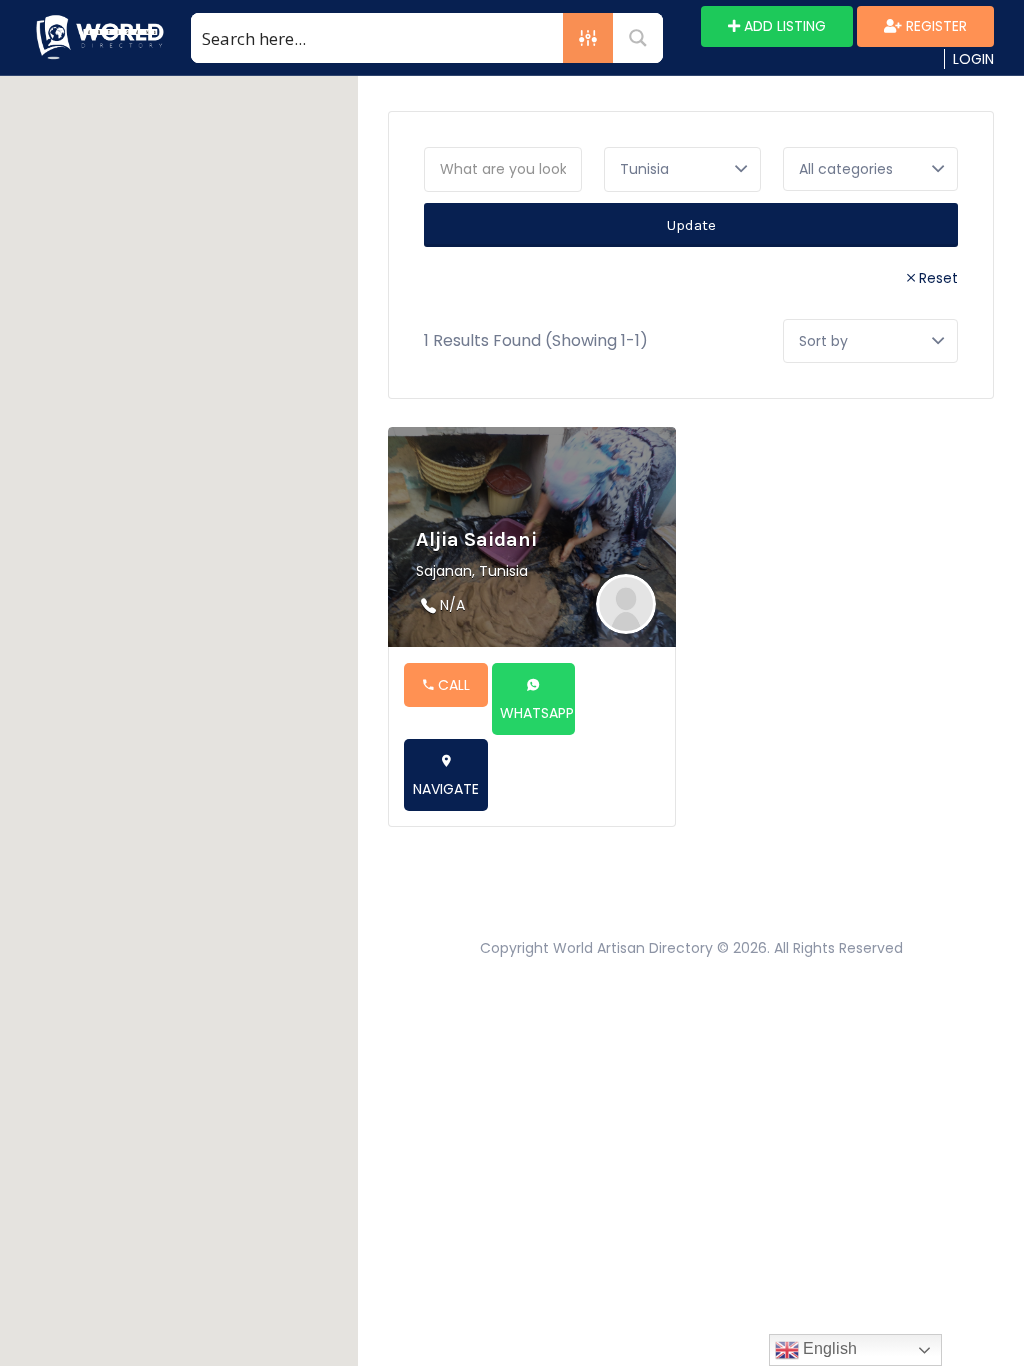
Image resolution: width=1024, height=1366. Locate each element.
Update (691, 225)
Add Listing (783, 26)
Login (973, 59)
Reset (938, 278)
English (828, 1348)
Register (934, 26)
